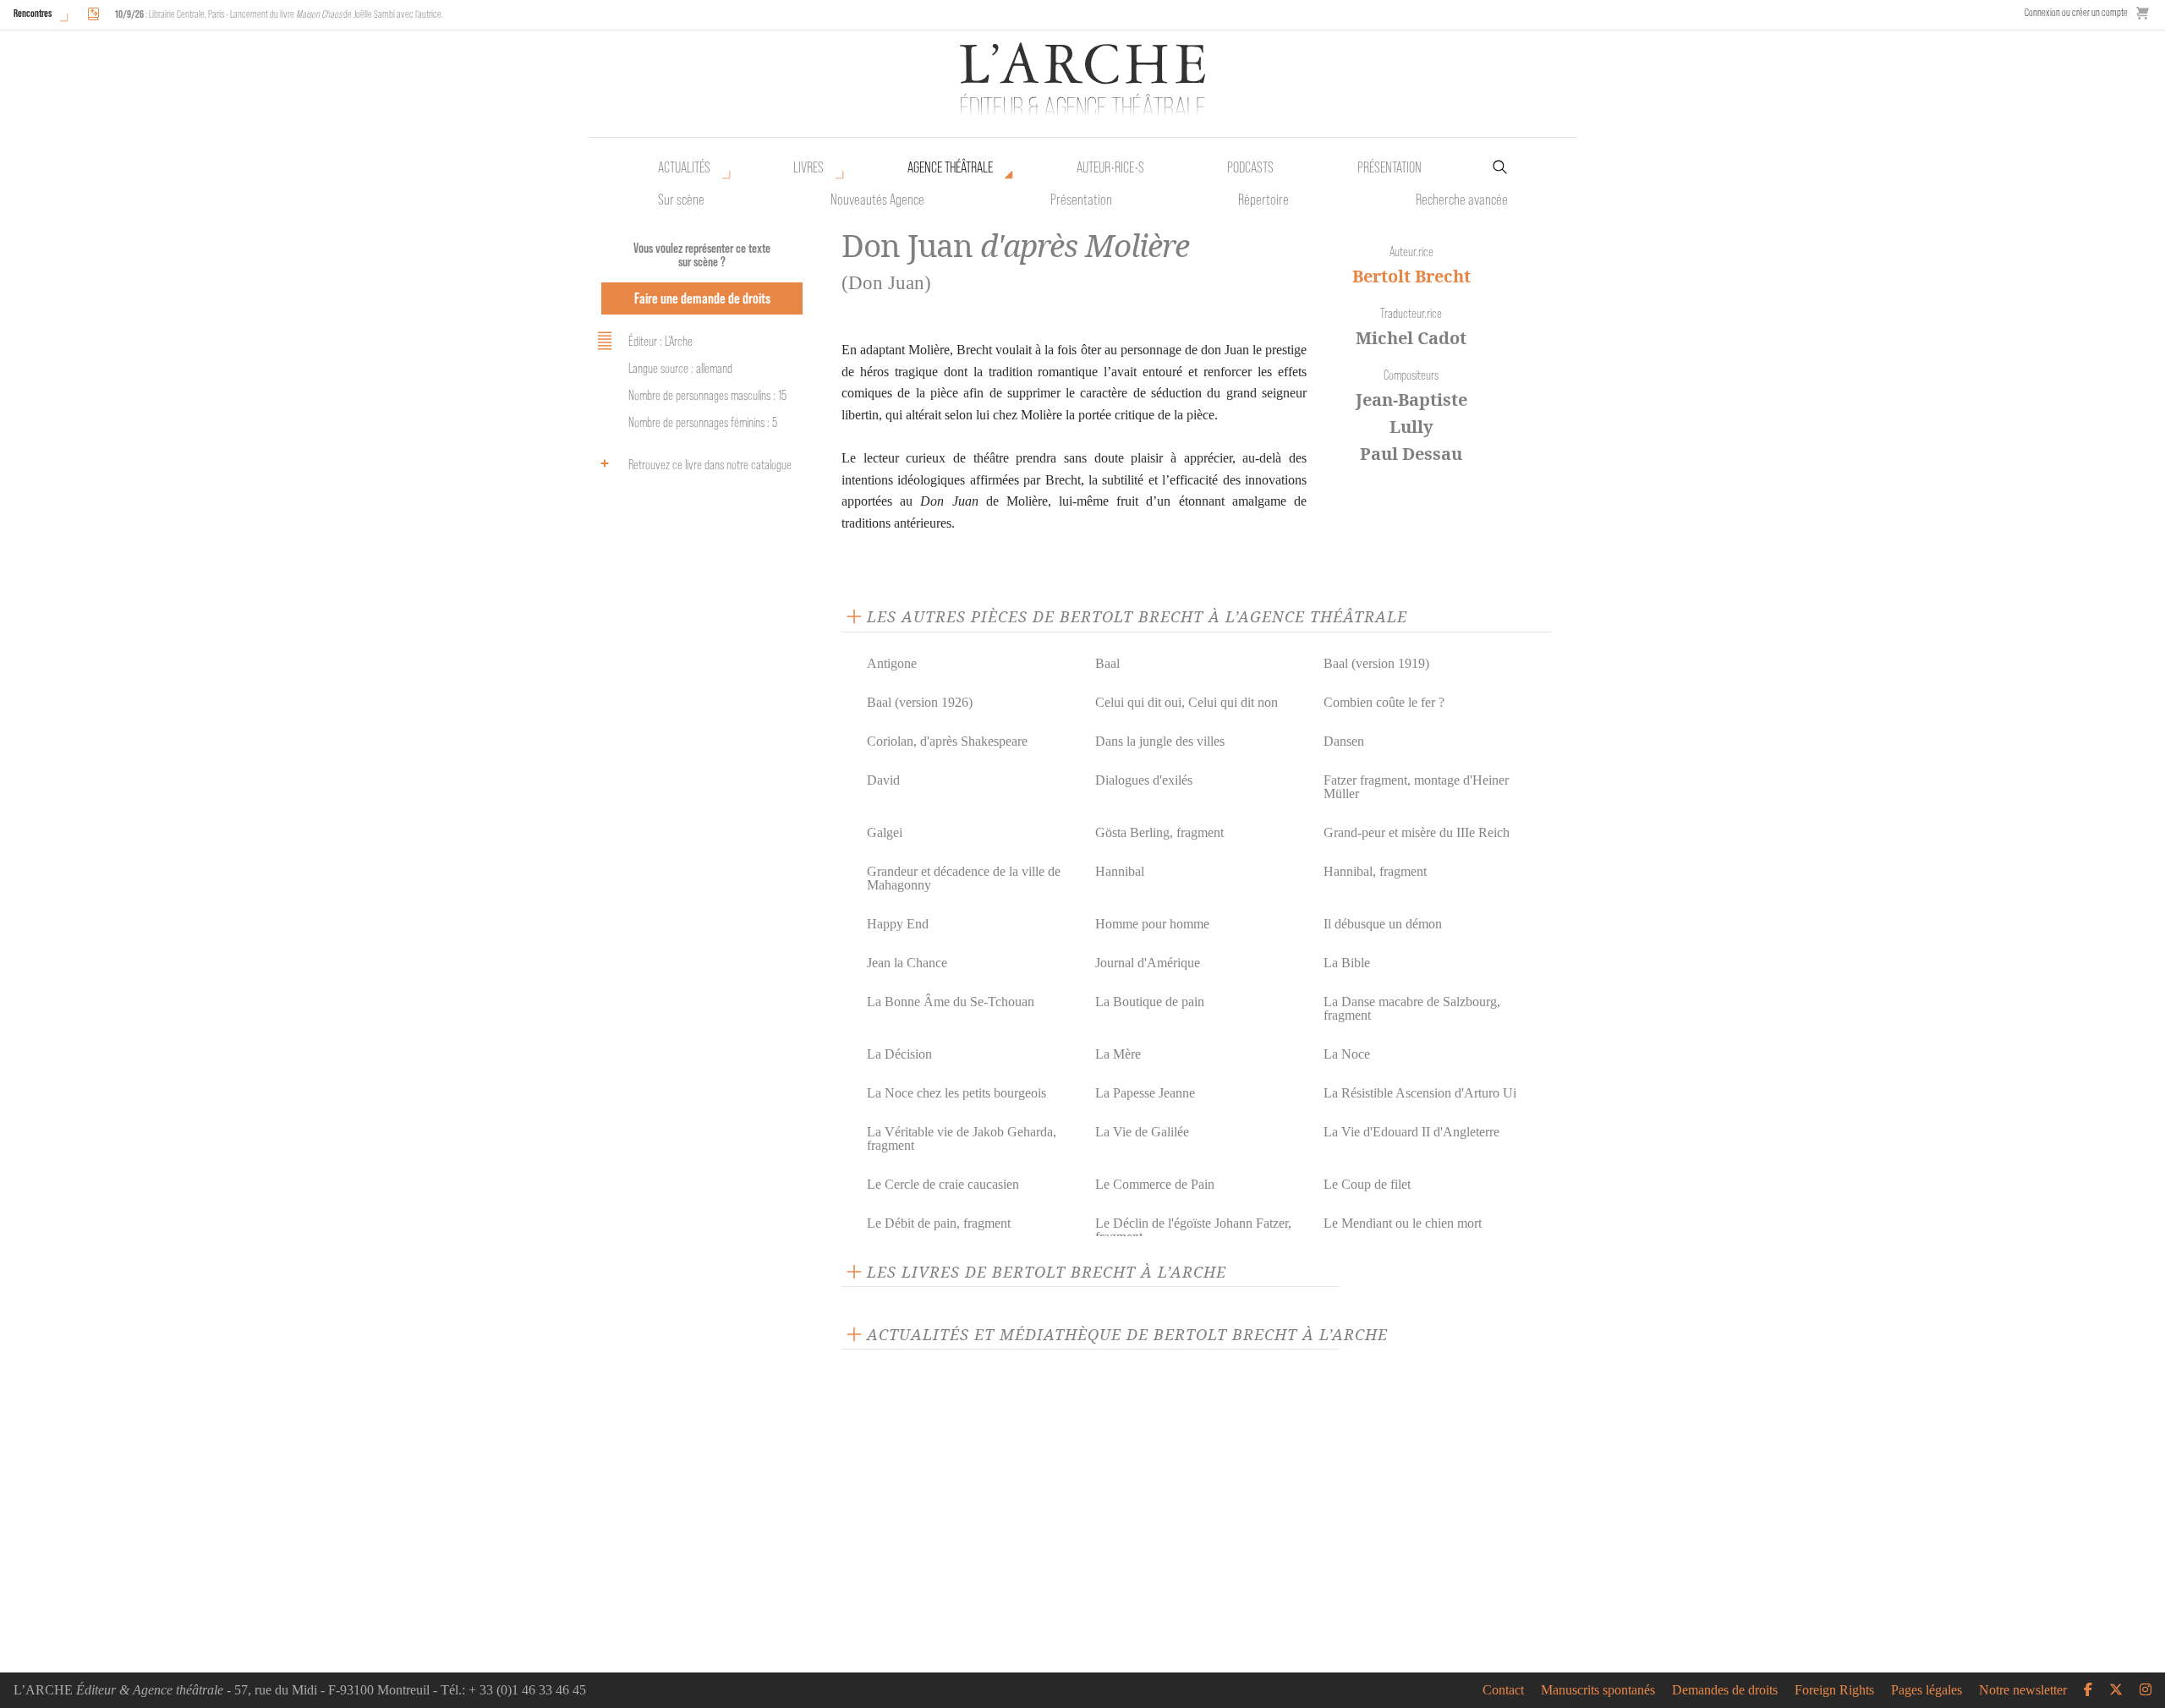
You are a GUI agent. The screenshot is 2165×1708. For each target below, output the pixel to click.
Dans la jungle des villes (1160, 741)
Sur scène (681, 200)
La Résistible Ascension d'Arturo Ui (1420, 1093)
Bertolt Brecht (1411, 276)
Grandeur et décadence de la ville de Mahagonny (964, 878)
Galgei (885, 832)
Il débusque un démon (1383, 924)
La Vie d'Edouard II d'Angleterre (1411, 1132)
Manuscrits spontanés (1598, 1690)
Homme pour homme (1152, 924)
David (883, 780)
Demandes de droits (1725, 1690)
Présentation (1081, 200)
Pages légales (1927, 1690)
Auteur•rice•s (1110, 167)
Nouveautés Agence (877, 200)
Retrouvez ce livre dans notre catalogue (710, 465)
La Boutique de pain (1150, 1002)
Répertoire (1263, 200)
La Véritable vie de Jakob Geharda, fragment (962, 1139)
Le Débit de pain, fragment (939, 1223)
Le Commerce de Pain (1155, 1184)
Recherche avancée (1462, 200)
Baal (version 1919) (1376, 663)
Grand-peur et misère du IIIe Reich (1417, 832)
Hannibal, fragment (1375, 871)
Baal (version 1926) (920, 702)
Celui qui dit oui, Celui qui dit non (1187, 702)
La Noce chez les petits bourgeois (956, 1093)
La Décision (899, 1054)
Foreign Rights (1834, 1690)
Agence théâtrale (950, 167)
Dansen (1344, 741)
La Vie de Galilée (1142, 1132)
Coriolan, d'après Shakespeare (947, 741)
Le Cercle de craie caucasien (943, 1184)
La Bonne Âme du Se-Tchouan (951, 1002)
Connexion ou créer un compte (2076, 12)
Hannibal (1120, 871)
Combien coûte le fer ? (1384, 702)
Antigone (892, 663)
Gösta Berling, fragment (1159, 832)
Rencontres (33, 13)
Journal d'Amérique (1148, 963)
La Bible (1347, 963)
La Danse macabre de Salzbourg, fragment (1412, 1008)
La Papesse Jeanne (1145, 1093)
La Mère (1118, 1054)
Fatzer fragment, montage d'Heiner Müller (1416, 787)
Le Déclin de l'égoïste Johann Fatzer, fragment (1193, 1230)
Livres (808, 167)
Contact (1503, 1690)
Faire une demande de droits (702, 298)
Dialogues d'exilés (1144, 780)
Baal (1107, 663)
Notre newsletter (2023, 1690)
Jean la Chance (907, 963)
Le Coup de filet (1367, 1184)
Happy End (898, 924)
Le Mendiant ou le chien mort (1403, 1223)
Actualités (684, 167)
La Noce (1347, 1054)
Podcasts (1250, 167)
